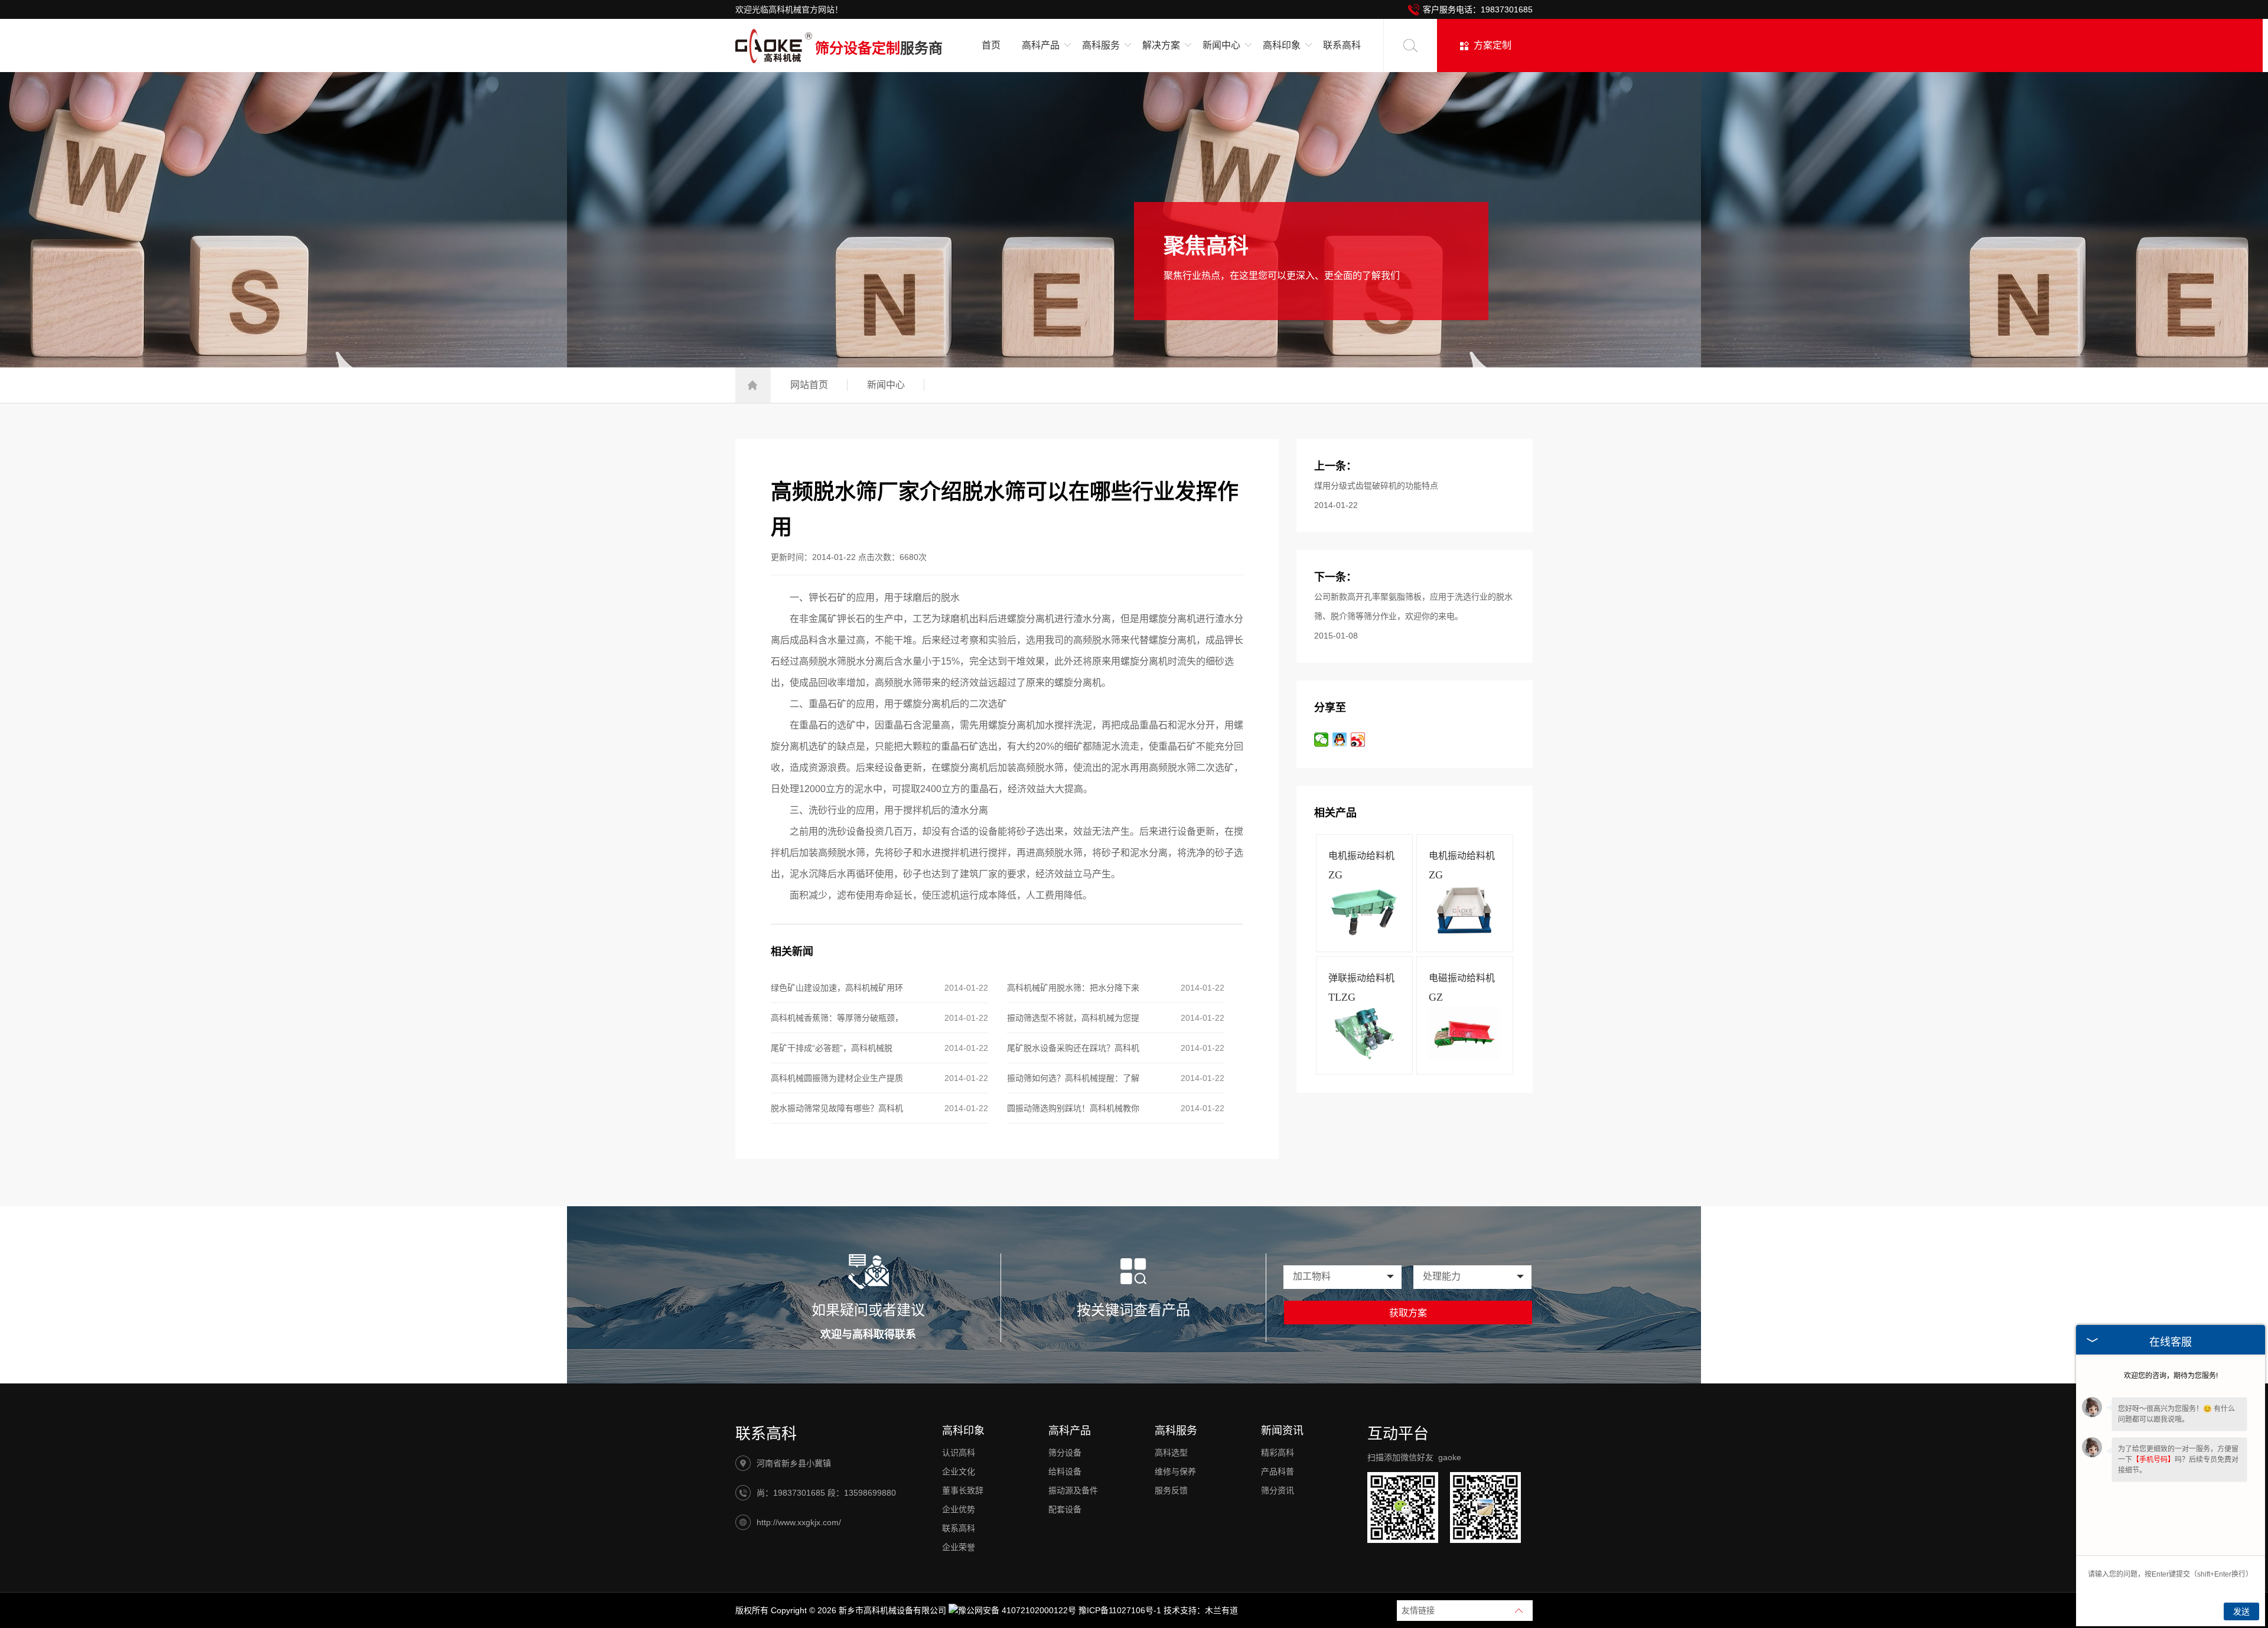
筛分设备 (1065, 1453)
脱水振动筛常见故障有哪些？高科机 (837, 1108)
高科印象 (963, 1431)
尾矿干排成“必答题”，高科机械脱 (832, 1048)
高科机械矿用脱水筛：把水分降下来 (1073, 988)
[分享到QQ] (1340, 740)
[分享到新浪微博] (1358, 740)
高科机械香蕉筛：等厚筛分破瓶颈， (837, 1018)
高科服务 (1176, 1431)
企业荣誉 (959, 1547)
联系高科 (1342, 45)
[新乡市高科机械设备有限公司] (774, 49)
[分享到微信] (1322, 740)
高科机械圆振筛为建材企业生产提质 (837, 1078)
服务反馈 (1171, 1490)
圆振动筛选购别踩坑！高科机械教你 (1073, 1108)
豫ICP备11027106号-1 (1120, 1610)
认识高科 (959, 1453)
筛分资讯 (1278, 1490)
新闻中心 (886, 385)
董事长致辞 (963, 1490)
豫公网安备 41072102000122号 (1017, 1610)
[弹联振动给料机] (1364, 1057)
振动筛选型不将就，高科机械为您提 (1073, 1018)
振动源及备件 (1073, 1490)
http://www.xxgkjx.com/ (799, 1522)
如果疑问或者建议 (868, 1310)
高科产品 (1070, 1431)
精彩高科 (1278, 1453)
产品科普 (1278, 1471)
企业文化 (959, 1471)
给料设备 (1065, 1471)
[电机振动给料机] (1364, 935)
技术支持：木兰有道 (1201, 1610)
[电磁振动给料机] (1464, 1057)
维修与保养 (1175, 1471)
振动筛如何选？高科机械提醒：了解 (1073, 1078)
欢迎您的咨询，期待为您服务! (2171, 1376)
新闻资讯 (1282, 1431)
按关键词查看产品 (1133, 1310)
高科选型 (1171, 1453)
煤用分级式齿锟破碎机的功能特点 (1376, 486)
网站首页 (809, 385)
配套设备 (1065, 1509)
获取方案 (1408, 1313)
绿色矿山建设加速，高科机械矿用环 (837, 988)
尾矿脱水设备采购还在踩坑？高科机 (1073, 1048)
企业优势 (959, 1509)
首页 (991, 45)
